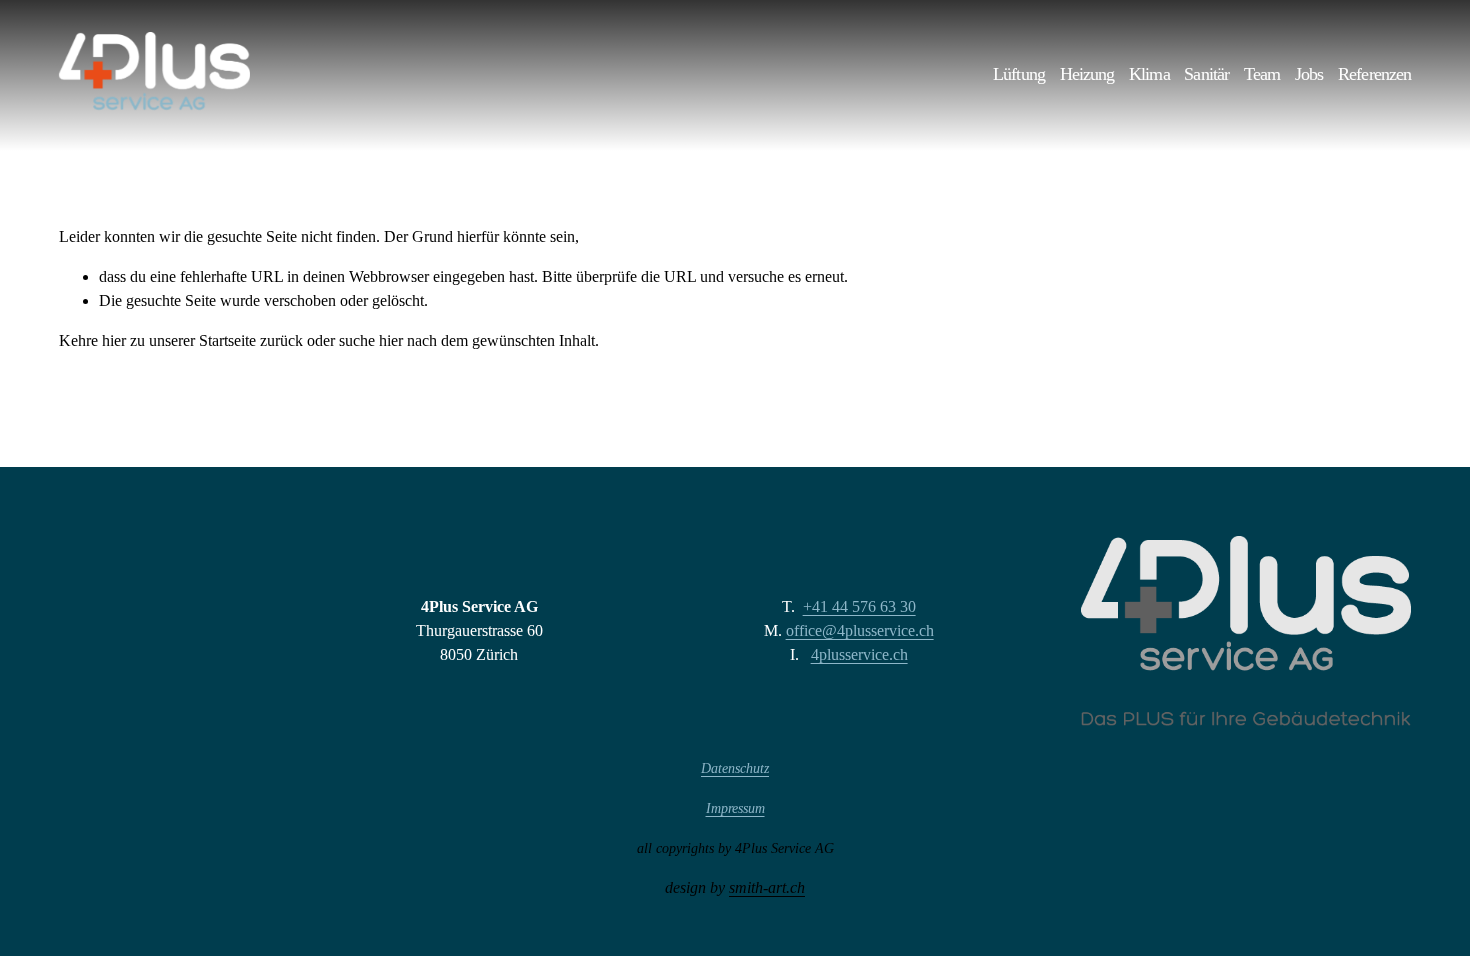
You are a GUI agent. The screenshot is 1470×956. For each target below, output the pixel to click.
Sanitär (1206, 75)
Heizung (1087, 75)
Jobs (1309, 75)
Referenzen (1374, 75)
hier (114, 340)
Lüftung (1019, 75)
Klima (1149, 75)
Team (1262, 75)
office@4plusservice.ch (860, 630)
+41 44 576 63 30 (859, 606)
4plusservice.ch (859, 654)
